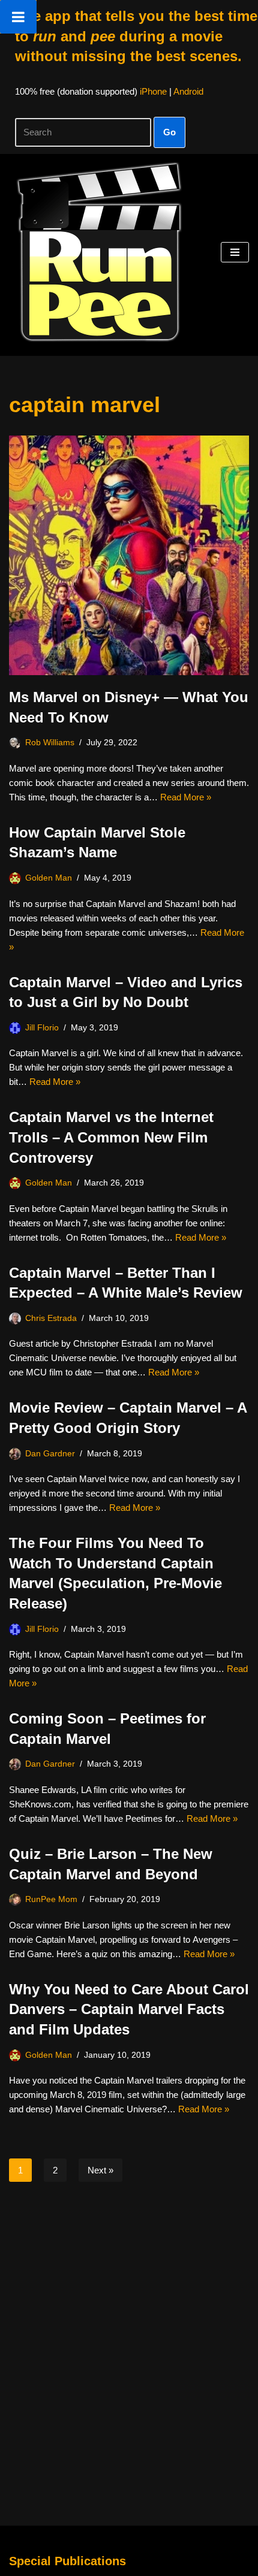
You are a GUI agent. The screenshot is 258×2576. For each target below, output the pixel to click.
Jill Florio (42, 1028)
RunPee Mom (51, 1899)
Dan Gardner (50, 1454)
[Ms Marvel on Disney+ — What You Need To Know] (129, 555)
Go (169, 132)
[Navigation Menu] (235, 252)
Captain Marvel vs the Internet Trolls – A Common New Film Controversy (111, 1137)
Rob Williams (50, 743)
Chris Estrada (51, 1318)
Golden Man (49, 878)
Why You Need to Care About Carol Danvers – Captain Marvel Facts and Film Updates (129, 2009)
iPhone (153, 91)
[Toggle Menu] (18, 17)
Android (188, 91)
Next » (100, 2170)
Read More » (186, 797)
